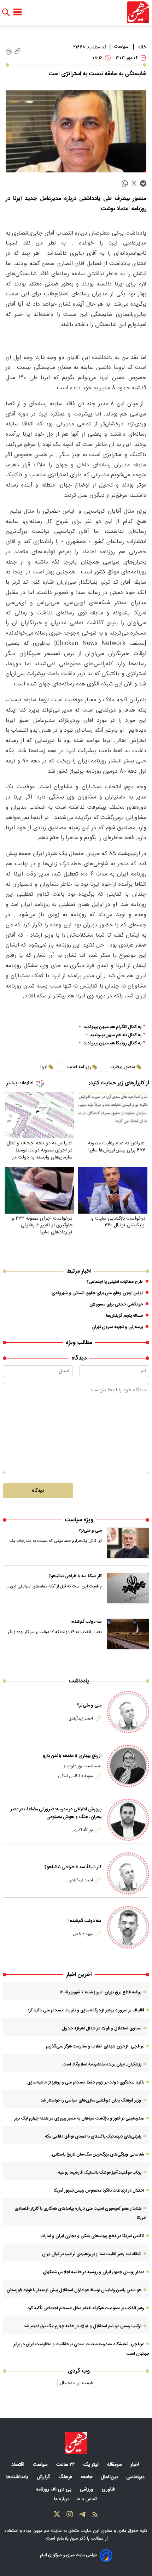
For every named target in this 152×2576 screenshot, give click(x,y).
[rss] (95, 2516)
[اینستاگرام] (70, 2516)
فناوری (109, 2489)
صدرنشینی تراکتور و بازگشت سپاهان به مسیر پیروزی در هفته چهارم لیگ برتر (79, 2118)
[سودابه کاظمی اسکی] (128, 1766)
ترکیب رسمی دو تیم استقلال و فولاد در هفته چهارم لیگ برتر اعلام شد (83, 2326)
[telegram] (143, 184)
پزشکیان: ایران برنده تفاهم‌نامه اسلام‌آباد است (102, 2064)
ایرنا (44, 1067)
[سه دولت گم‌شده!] (128, 1634)
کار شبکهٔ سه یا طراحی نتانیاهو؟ (75, 1576)
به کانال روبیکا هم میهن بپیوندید (112, 1044)
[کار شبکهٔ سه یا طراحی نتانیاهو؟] (128, 1588)
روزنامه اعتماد (79, 1067)
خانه (142, 47)
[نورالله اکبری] (128, 1820)
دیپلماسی (136, 2477)
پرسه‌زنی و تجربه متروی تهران (117, 1327)
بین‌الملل (110, 2477)
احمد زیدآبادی (81, 1719)
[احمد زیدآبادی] (128, 1712)
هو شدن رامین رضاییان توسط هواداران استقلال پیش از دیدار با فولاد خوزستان (74, 2290)
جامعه (87, 2477)
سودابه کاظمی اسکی (75, 1776)
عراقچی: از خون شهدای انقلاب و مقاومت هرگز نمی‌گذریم (95, 2046)
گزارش (44, 2477)
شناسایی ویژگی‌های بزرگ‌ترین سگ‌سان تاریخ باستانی (98, 2154)
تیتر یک (92, 2465)
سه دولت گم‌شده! (86, 1622)
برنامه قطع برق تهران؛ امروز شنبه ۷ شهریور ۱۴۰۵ (100, 1992)
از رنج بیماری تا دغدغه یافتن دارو (72, 1756)
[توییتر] (57, 2516)
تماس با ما (87, 2499)
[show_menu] (17, 12)
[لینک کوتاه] (17, 52)
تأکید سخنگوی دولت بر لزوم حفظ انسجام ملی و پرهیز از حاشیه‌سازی (86, 2082)
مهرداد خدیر (83, 1934)
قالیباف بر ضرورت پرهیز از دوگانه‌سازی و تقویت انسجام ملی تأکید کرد (86, 2010)
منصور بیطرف (123, 1067)
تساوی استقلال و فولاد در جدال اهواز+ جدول (102, 2028)
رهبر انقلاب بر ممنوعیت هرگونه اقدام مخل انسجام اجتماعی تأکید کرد (86, 2308)
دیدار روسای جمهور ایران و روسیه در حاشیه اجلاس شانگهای (93, 2272)
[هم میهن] (138, 12)
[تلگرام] (82, 2516)
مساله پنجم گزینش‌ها (124, 1316)
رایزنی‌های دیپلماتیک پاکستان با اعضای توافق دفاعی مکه (93, 2136)
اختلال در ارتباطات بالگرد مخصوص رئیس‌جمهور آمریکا (99, 2191)
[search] (6, 13)
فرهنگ (66, 2477)
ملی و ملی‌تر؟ (90, 1531)
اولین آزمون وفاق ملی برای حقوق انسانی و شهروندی (97, 1293)
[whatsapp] (125, 184)
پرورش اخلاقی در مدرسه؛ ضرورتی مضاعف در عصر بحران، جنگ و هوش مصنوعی (56, 1813)
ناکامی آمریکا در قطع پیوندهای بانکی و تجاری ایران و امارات (92, 2236)
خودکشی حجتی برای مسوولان (116, 1304)
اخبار (136, 2465)
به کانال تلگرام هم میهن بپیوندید (112, 1027)
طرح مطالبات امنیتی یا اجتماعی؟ (115, 1282)
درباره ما (63, 2499)
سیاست (121, 47)
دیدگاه (38, 1491)
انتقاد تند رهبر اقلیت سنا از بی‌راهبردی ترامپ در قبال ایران (92, 2254)
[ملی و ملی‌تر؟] (128, 1543)
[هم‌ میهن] (76, 2443)
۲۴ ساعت (66, 2465)
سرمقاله (115, 2465)
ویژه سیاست (79, 1520)
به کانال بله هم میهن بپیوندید (116, 1035)
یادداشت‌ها (18, 2477)
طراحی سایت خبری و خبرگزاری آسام (68, 2555)
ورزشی (87, 2489)
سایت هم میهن (47, 2531)
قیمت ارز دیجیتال (76, 2383)
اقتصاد (19, 2465)
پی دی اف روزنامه (54, 2489)
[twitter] (134, 184)
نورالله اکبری (83, 1830)
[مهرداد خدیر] (128, 1927)
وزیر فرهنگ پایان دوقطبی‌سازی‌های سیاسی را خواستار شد (91, 2100)
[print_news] (9, 52)
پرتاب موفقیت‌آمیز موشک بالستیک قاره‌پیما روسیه (100, 2173)
